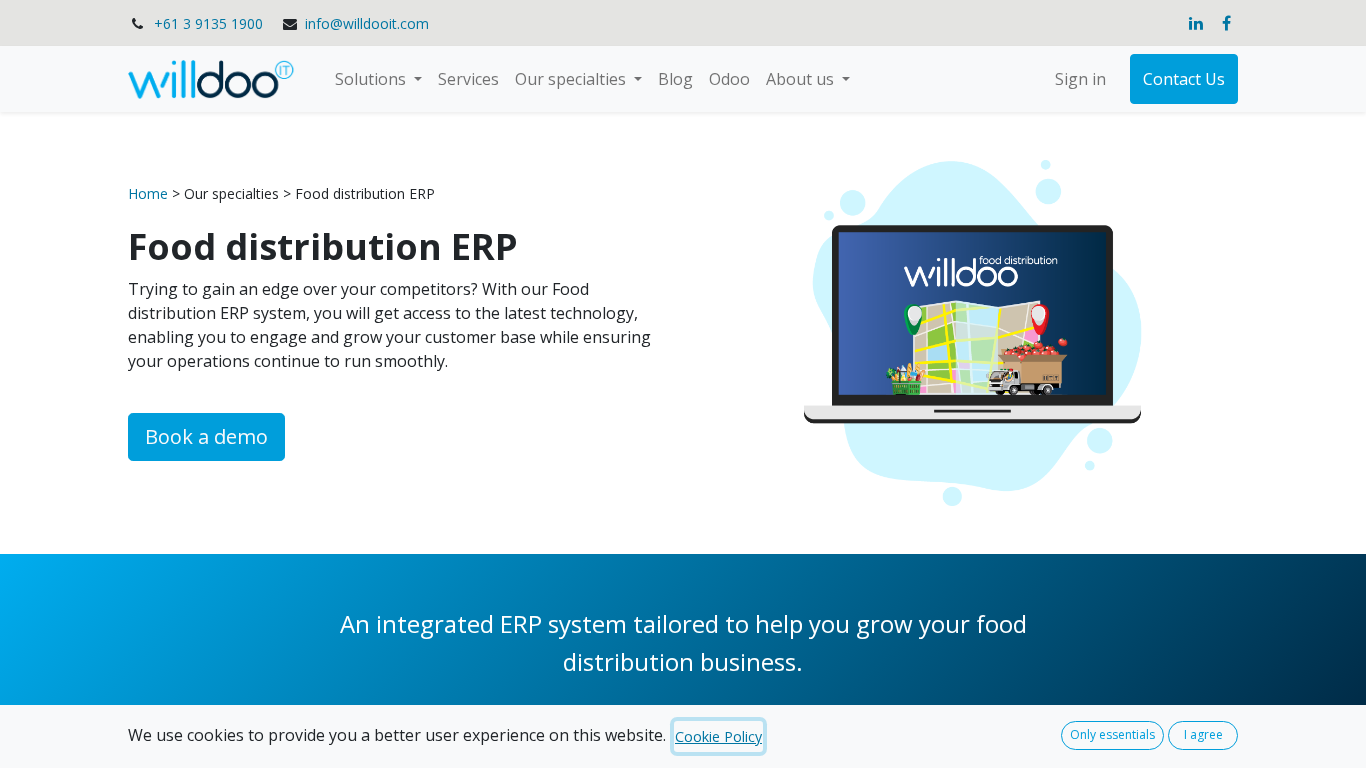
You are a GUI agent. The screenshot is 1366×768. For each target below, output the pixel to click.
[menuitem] (468, 79)
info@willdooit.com (367, 23)
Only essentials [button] (1112, 734)
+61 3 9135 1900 (208, 23)
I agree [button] (1203, 734)
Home (150, 193)
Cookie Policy (718, 736)
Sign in (1080, 79)
